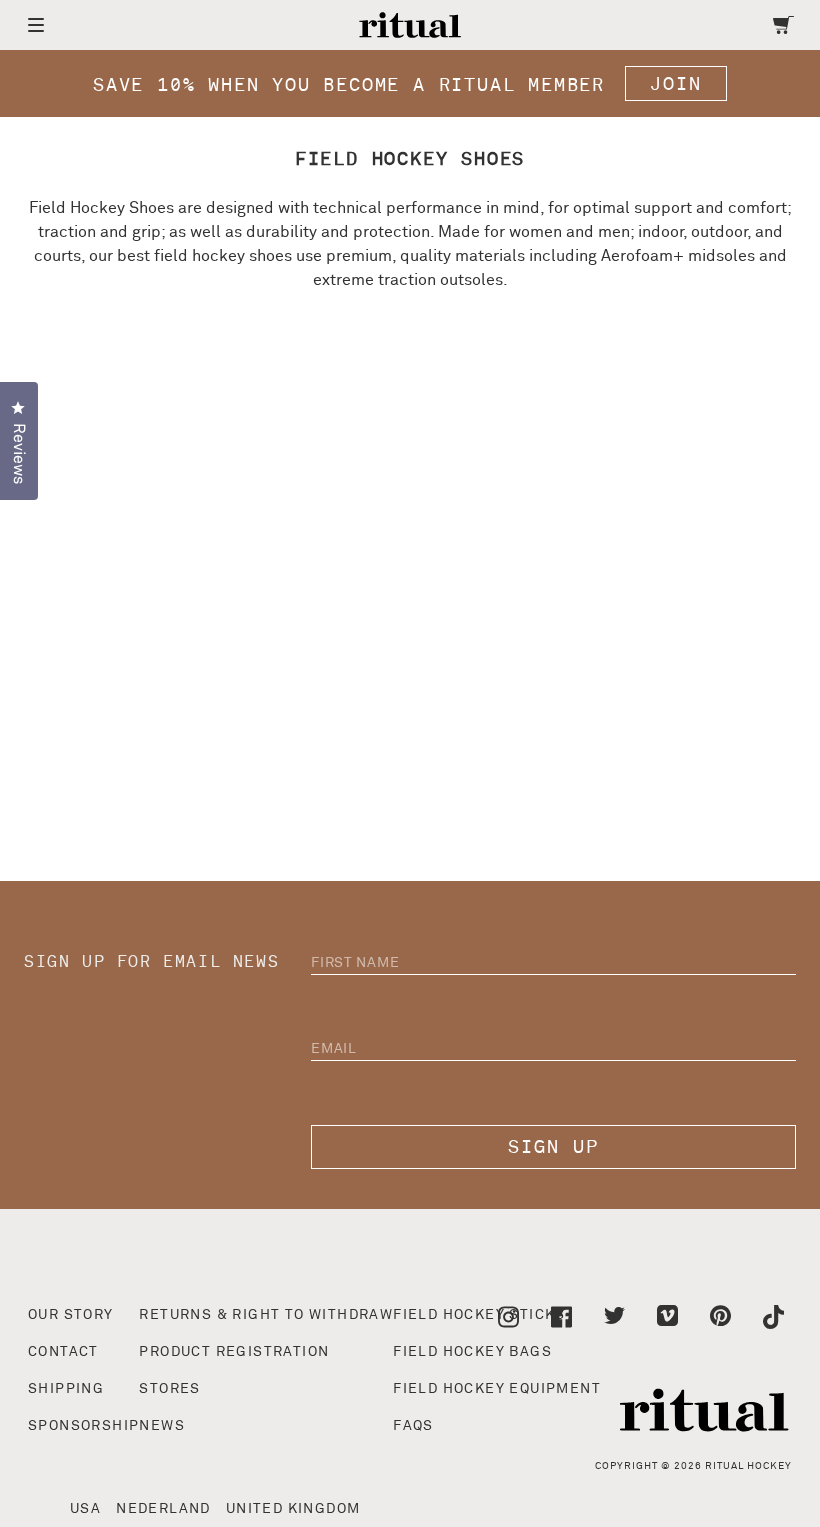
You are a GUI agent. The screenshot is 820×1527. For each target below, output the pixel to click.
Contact (63, 1352)
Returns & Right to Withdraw (266, 1315)
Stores (169, 1389)
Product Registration (234, 1352)
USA (85, 1509)
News (162, 1426)
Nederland (163, 1509)
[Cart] (783, 25)
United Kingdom (293, 1509)
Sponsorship (83, 1426)
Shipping (66, 1389)
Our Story (71, 1315)
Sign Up (553, 1147)
